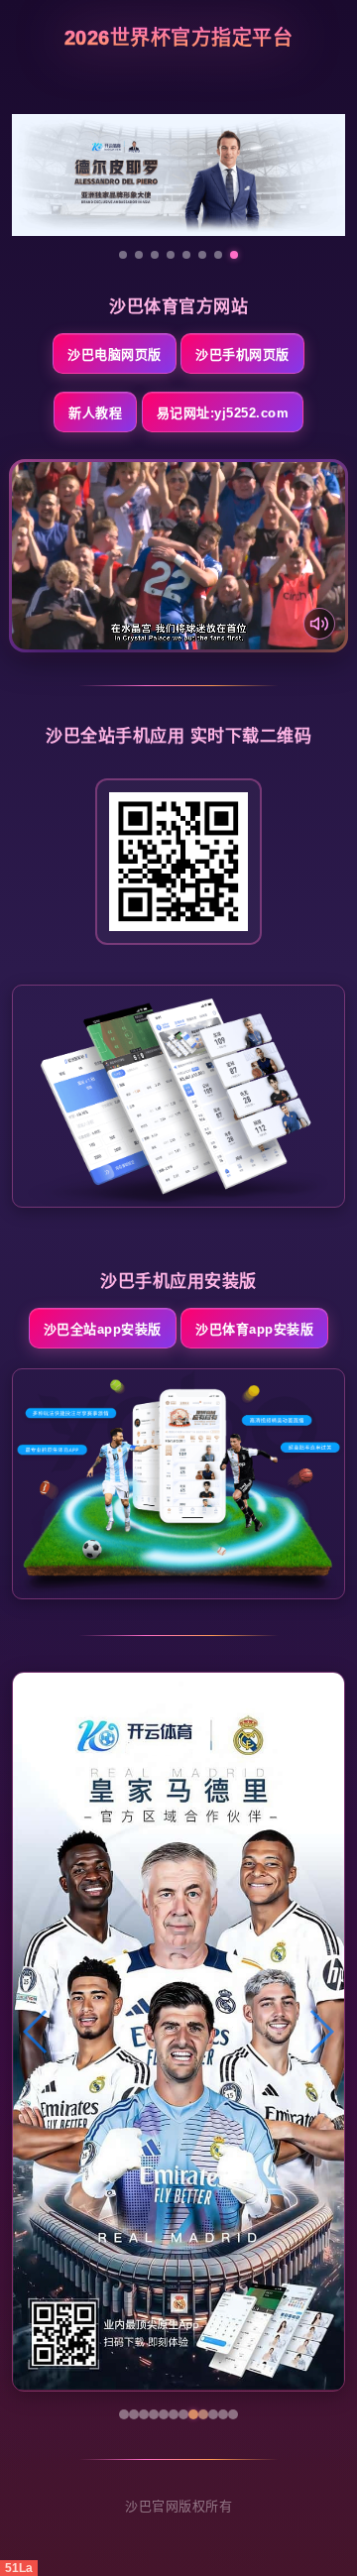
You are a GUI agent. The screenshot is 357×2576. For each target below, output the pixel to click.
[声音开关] (319, 624)
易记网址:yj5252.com (223, 413)
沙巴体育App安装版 (254, 1329)
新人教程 (95, 413)
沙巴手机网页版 (242, 354)
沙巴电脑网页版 (115, 354)
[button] (36, 2032)
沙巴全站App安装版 (103, 1329)
